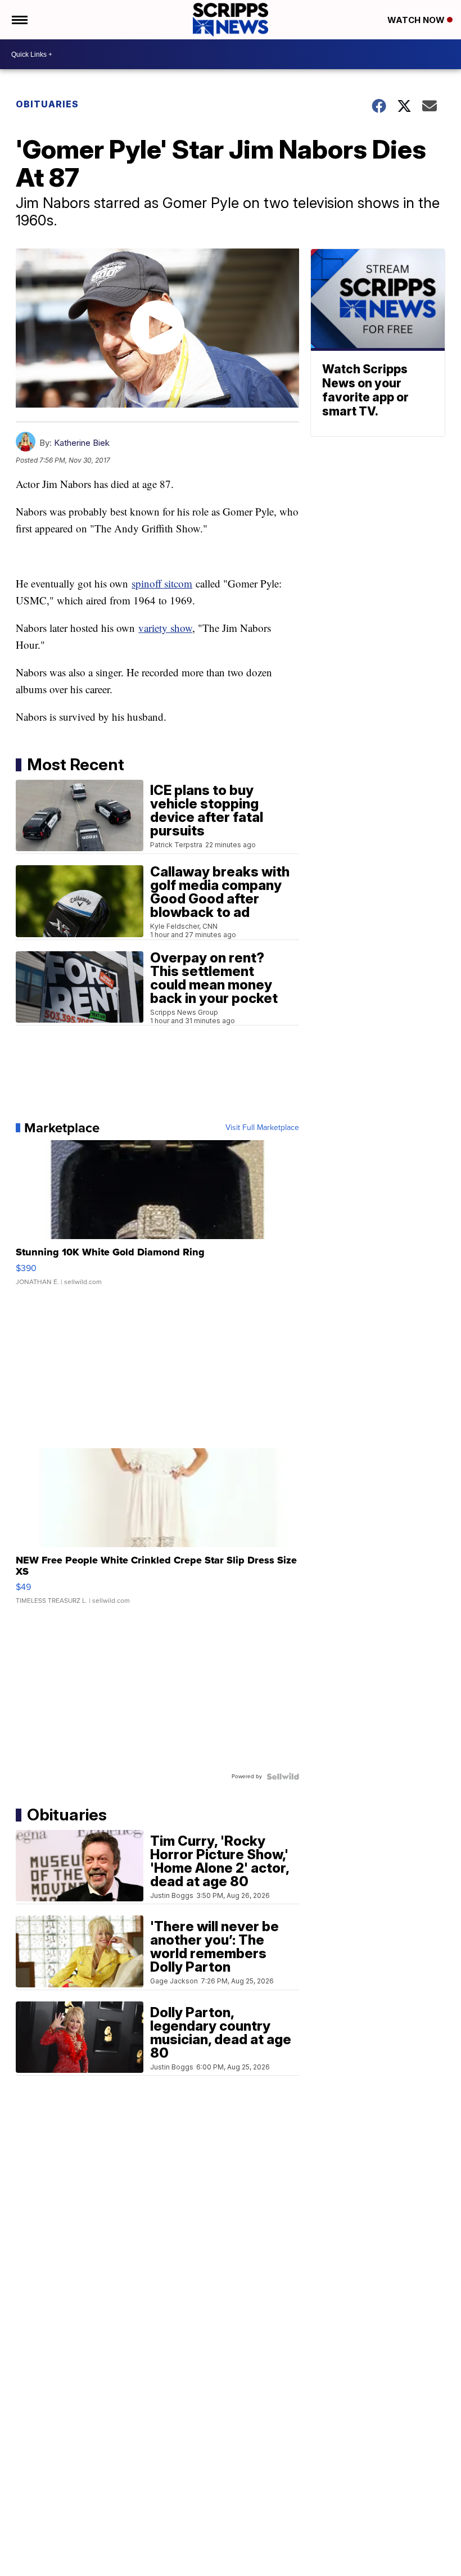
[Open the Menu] (19, 20)
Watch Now (417, 20)
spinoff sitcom (162, 583)
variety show (165, 628)
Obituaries (47, 104)
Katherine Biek (82, 443)
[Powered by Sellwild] (283, 1777)
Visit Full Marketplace (262, 1128)
